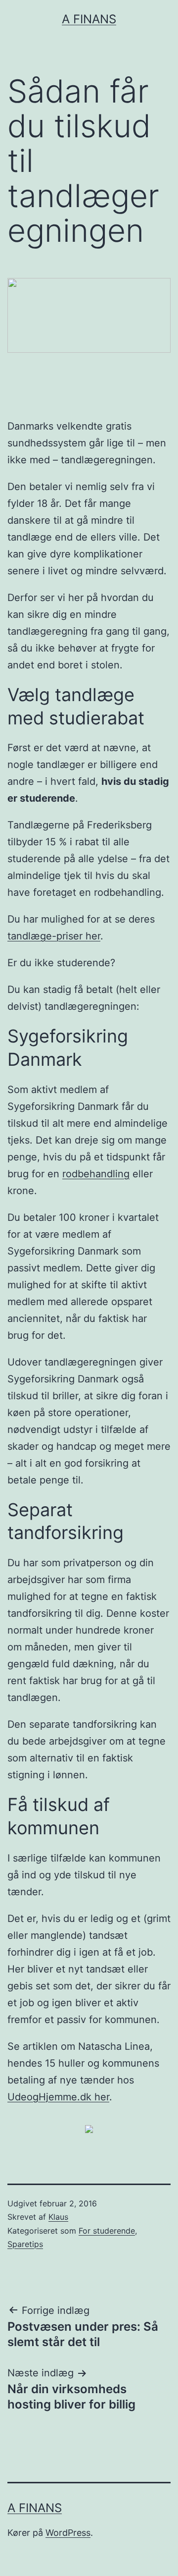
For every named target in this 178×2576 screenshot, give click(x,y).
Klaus (58, 2217)
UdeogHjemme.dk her (58, 2097)
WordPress (68, 2533)
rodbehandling (96, 1174)
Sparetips (25, 2244)
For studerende (107, 2231)
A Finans (89, 19)
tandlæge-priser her (54, 936)
